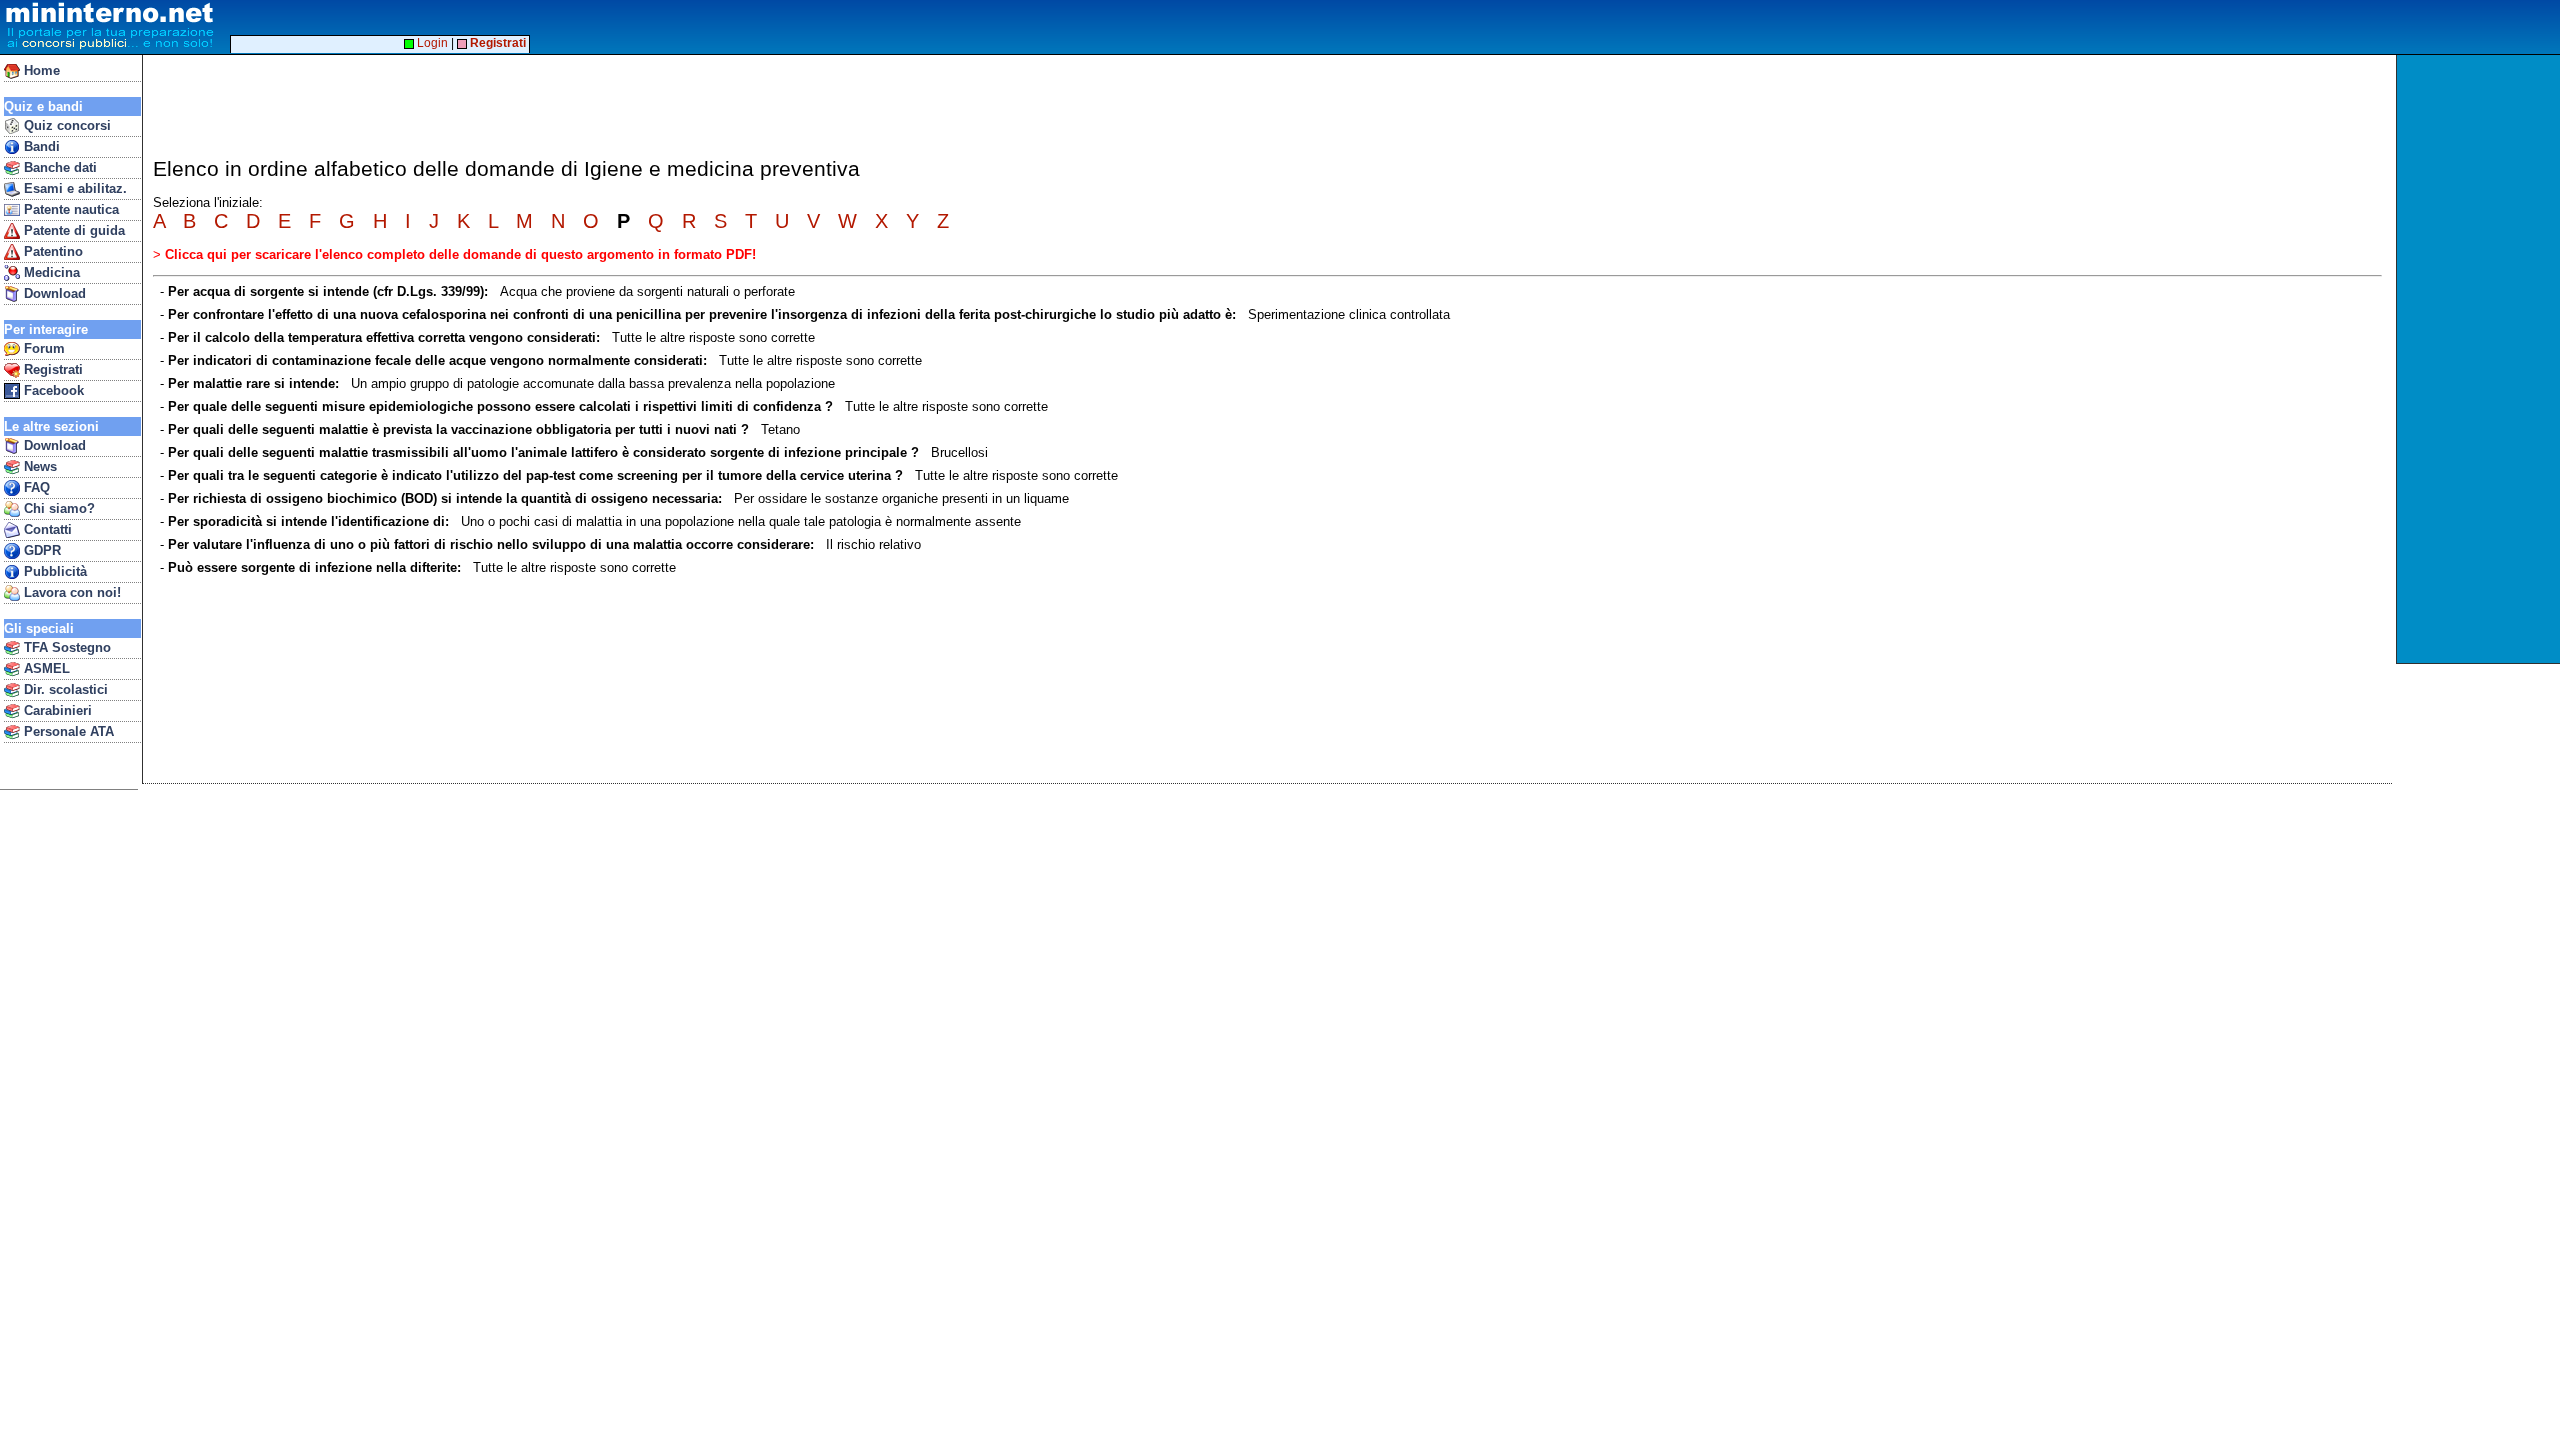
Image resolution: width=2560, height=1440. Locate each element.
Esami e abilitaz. (73, 188)
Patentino (51, 251)
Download (53, 293)
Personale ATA (67, 731)
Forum (42, 348)
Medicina (50, 272)
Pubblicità (53, 571)
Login (431, 43)
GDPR (40, 550)
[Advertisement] (2480, 359)
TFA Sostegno (65, 647)
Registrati (51, 369)
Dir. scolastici (64, 689)
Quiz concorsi (65, 125)
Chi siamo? (57, 508)
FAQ (35, 487)
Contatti (46, 529)
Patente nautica (69, 209)
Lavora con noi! (70, 592)
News (38, 466)
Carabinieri (56, 710)
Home (40, 70)
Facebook (52, 390)
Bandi (40, 146)
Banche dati (58, 167)
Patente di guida (72, 230)
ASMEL (45, 668)
